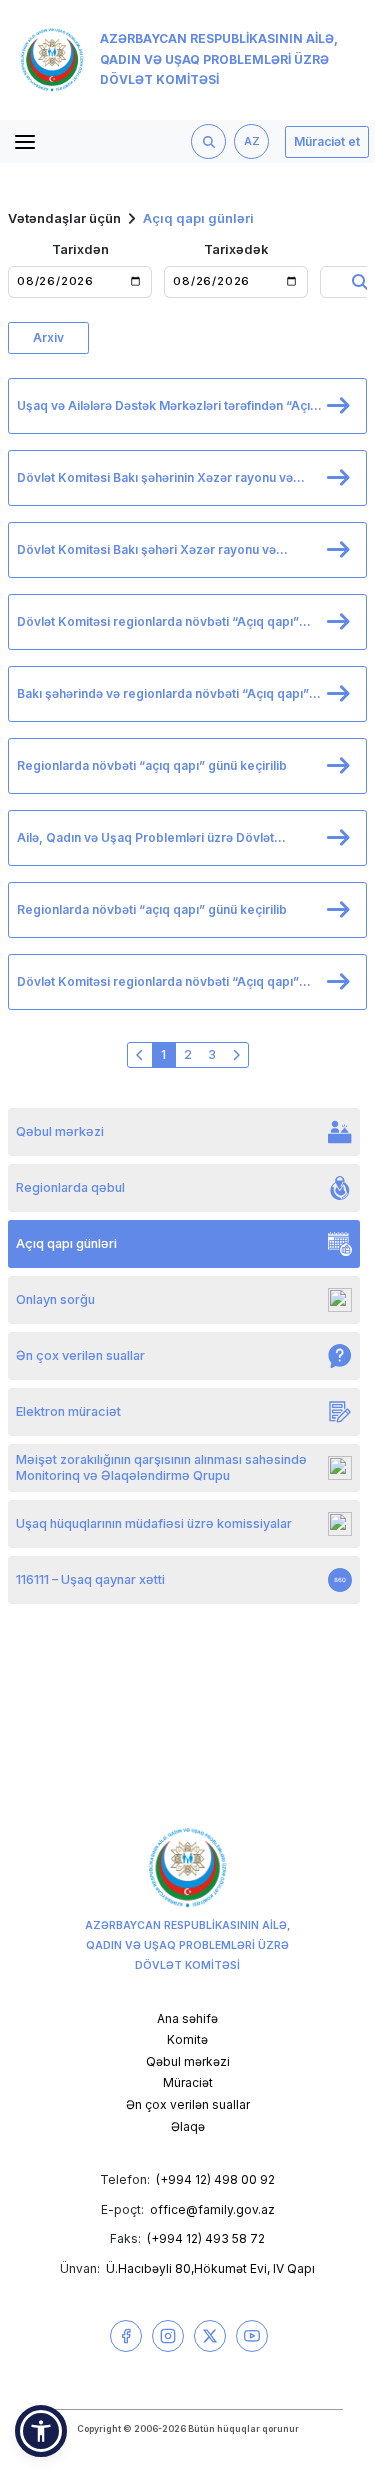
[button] (41, 2431)
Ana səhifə (187, 2018)
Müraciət (188, 2082)
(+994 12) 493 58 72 (206, 2238)
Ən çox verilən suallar (188, 2104)
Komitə (187, 2039)
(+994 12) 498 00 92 (215, 2179)
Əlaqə (188, 2126)
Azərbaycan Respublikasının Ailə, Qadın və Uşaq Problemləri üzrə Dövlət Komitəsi (219, 59)
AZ (252, 141)
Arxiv (48, 337)
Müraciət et (327, 141)
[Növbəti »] (236, 1055)
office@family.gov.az (212, 2209)
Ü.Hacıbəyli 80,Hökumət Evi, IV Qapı (210, 2268)
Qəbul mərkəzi (188, 2061)
